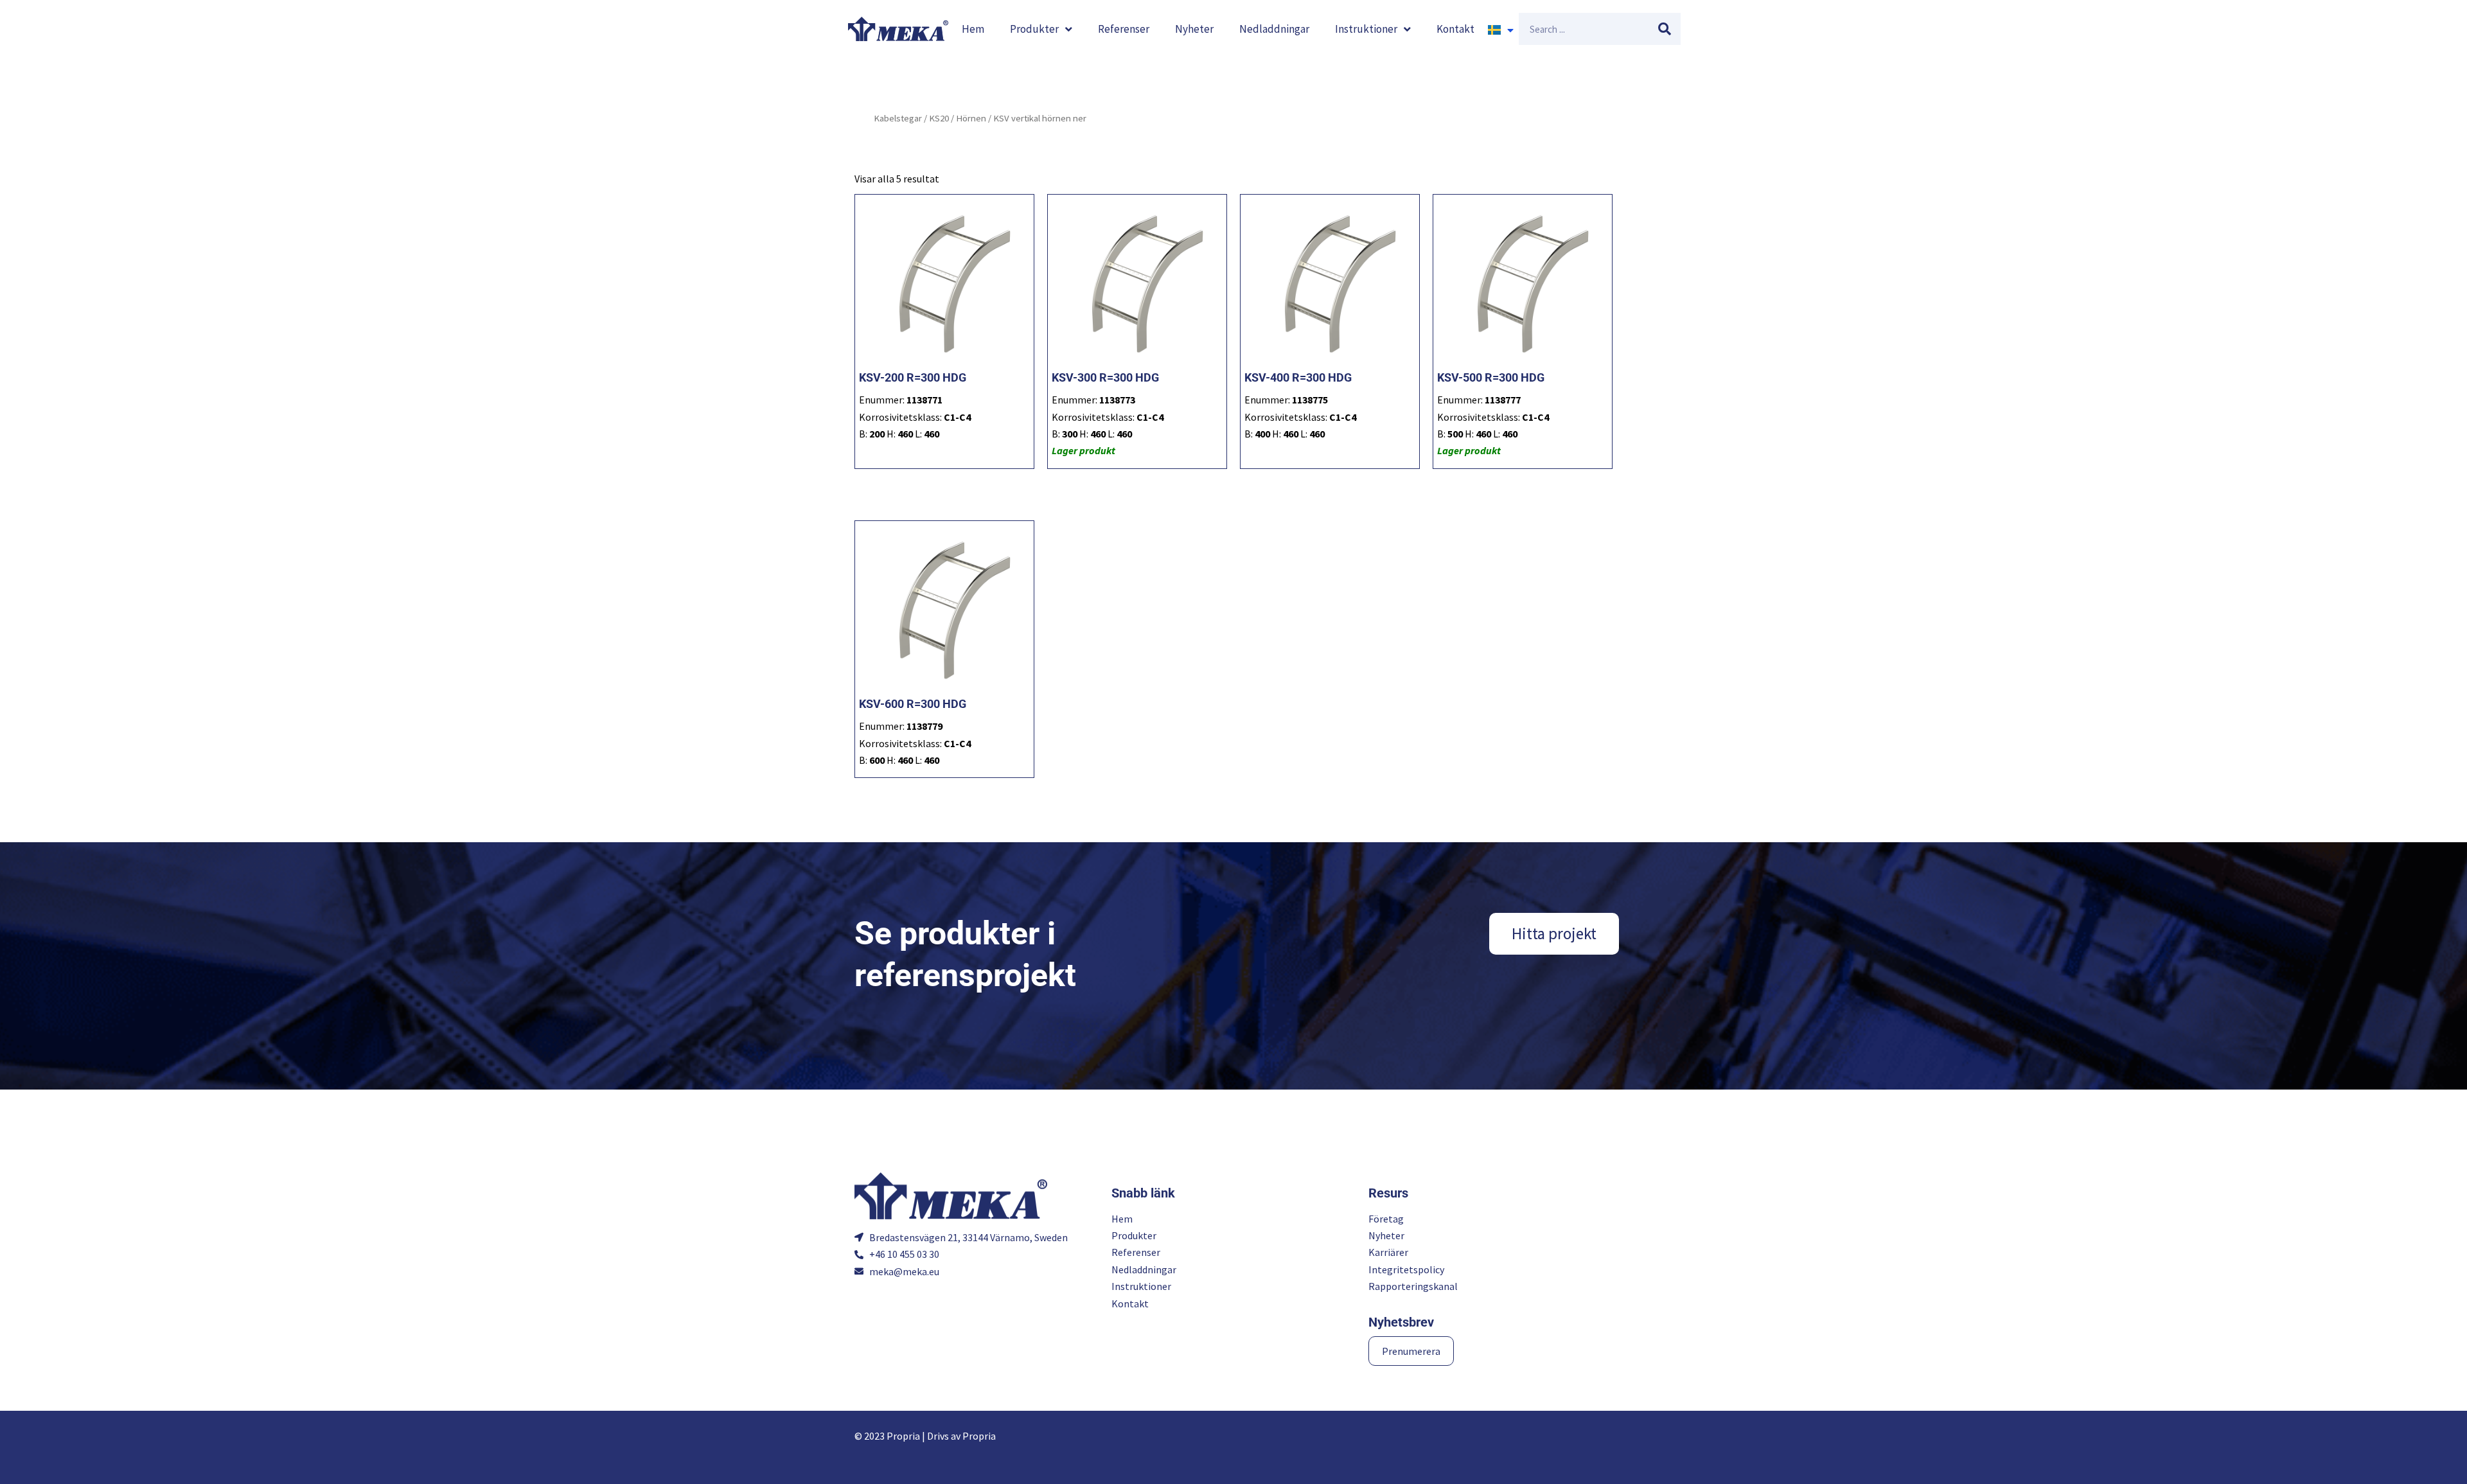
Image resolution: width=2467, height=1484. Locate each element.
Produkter (1034, 29)
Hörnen (971, 118)
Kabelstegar (898, 118)
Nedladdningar (1274, 29)
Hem (973, 29)
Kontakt (1455, 29)
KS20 (939, 118)
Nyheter (1194, 29)
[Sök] (1665, 29)
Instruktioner (1366, 29)
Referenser (1124, 29)
